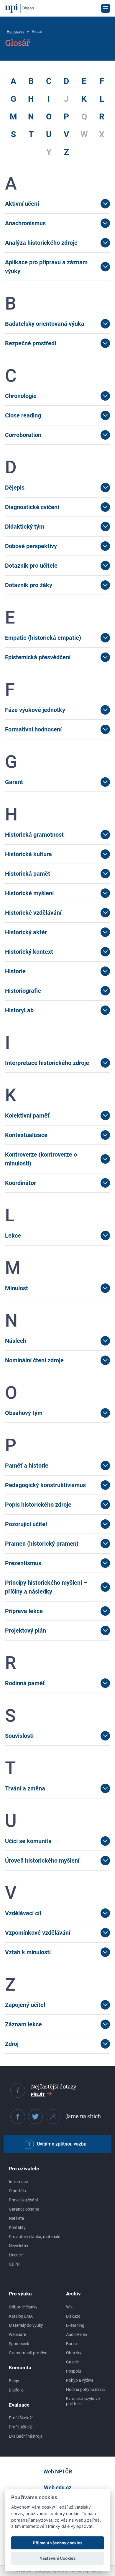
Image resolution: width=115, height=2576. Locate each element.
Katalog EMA (21, 2316)
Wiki (70, 2307)
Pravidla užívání (23, 2200)
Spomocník (19, 2344)
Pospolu (74, 2371)
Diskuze (73, 2316)
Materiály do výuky (26, 2325)
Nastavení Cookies (57, 2558)
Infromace (18, 2182)
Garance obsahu (24, 2209)
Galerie (72, 2362)
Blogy (14, 2381)
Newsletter (19, 2246)
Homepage (15, 32)
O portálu (17, 2191)
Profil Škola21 (22, 2418)
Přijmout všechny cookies (58, 2543)
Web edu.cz (58, 2487)
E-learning (75, 2325)
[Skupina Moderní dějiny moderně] (53, 2117)
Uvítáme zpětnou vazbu (62, 2144)
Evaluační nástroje (26, 2436)
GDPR (14, 2264)
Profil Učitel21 (22, 2427)
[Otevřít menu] (106, 8)
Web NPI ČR (58, 2471)
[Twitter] (35, 2117)
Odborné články (23, 2307)
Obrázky (74, 2353)
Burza (72, 2344)
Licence (16, 2255)
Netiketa (17, 2218)
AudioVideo (77, 2334)
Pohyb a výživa (80, 2380)
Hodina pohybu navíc (85, 2389)
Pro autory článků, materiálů (35, 2237)
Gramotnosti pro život (29, 2353)
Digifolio (16, 2390)
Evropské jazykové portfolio (83, 2401)
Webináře (17, 2334)
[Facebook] (18, 2117)
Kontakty (17, 2227)
